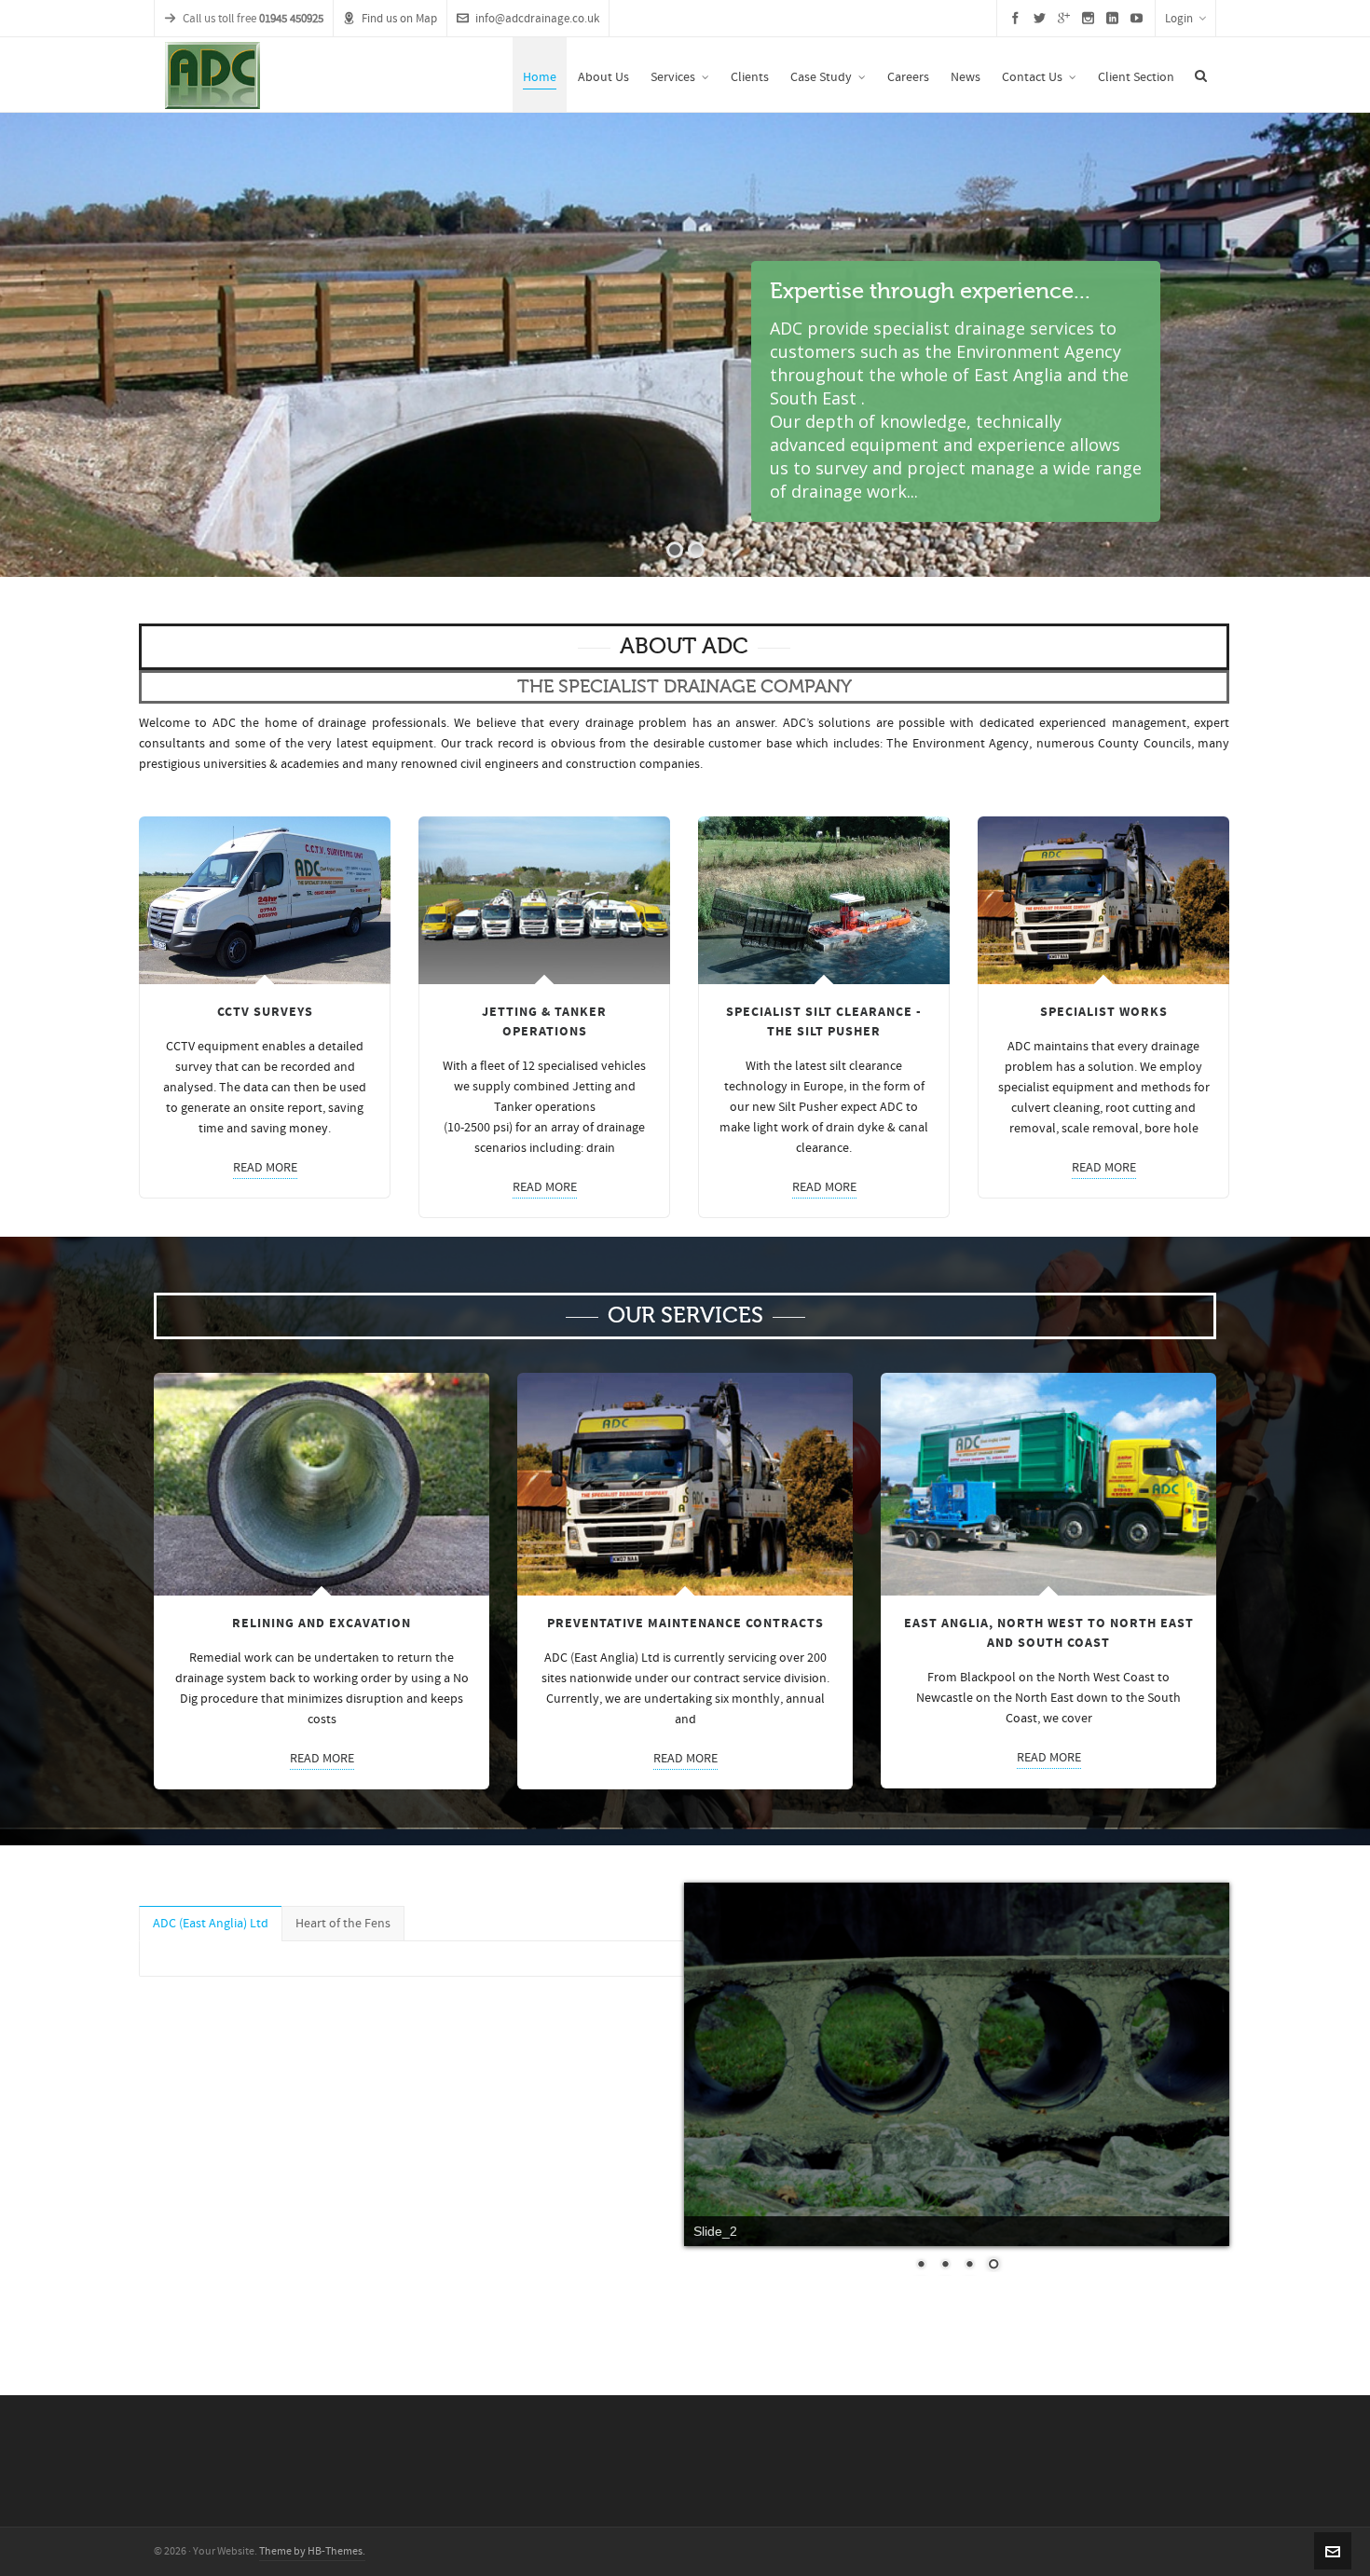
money (308, 1129)
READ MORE (265, 1168)
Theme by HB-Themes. (312, 2551)
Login (1179, 19)
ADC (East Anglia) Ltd (211, 1924)
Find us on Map (399, 19)
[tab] (211, 1924)
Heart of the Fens (343, 1924)
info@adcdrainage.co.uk (537, 19)
